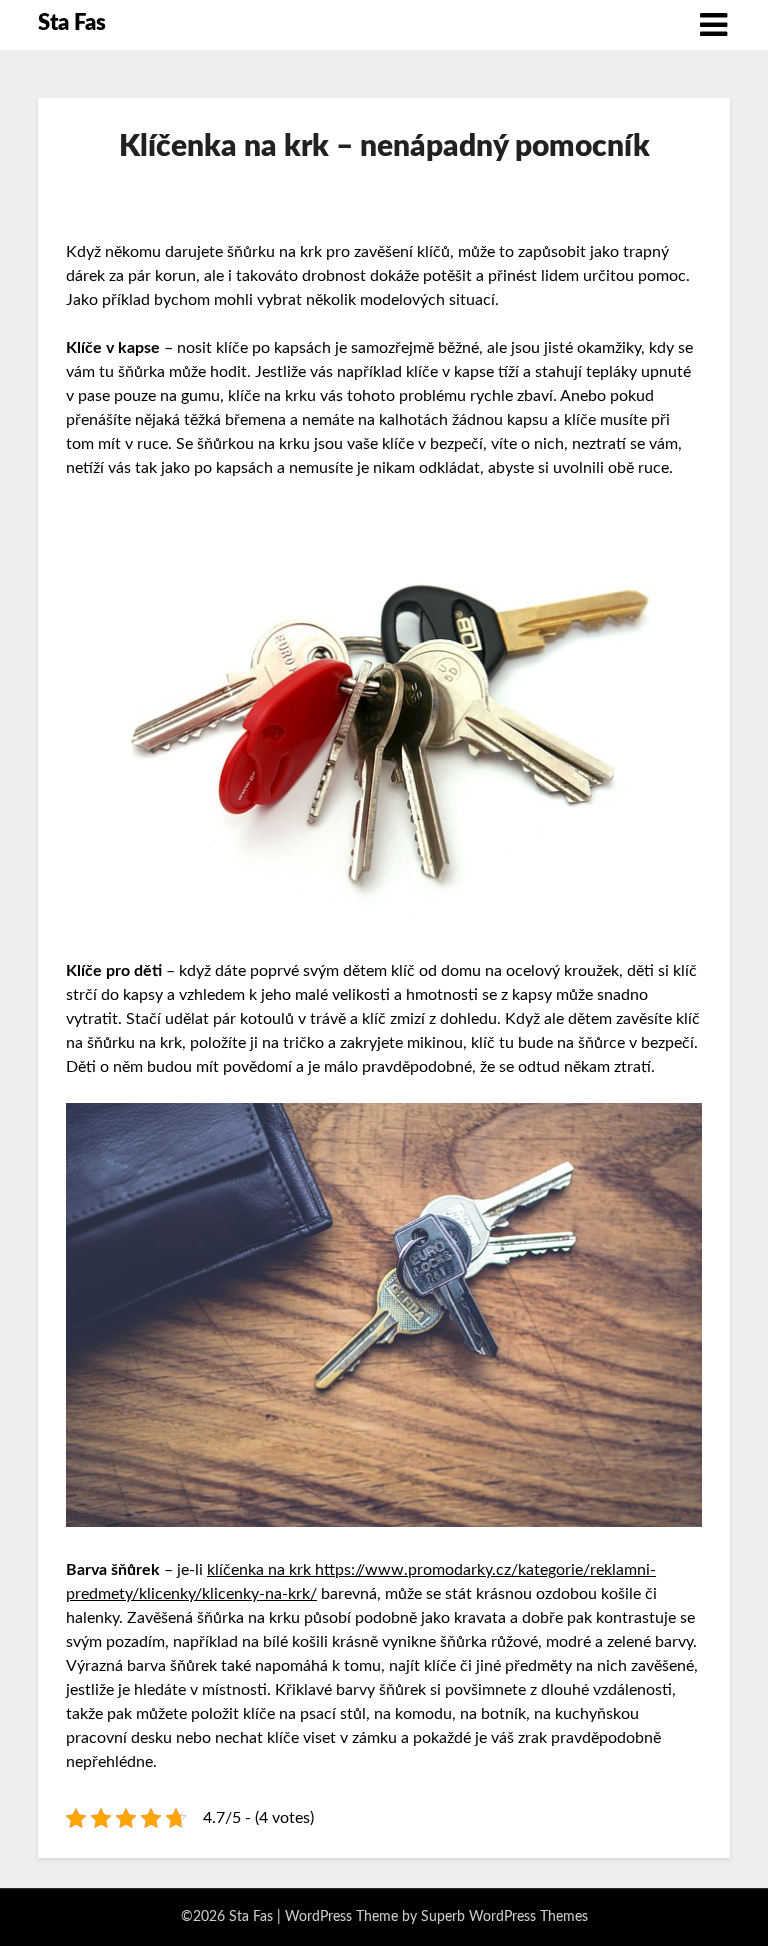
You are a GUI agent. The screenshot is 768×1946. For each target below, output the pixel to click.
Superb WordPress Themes (504, 1917)
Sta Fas (72, 23)
